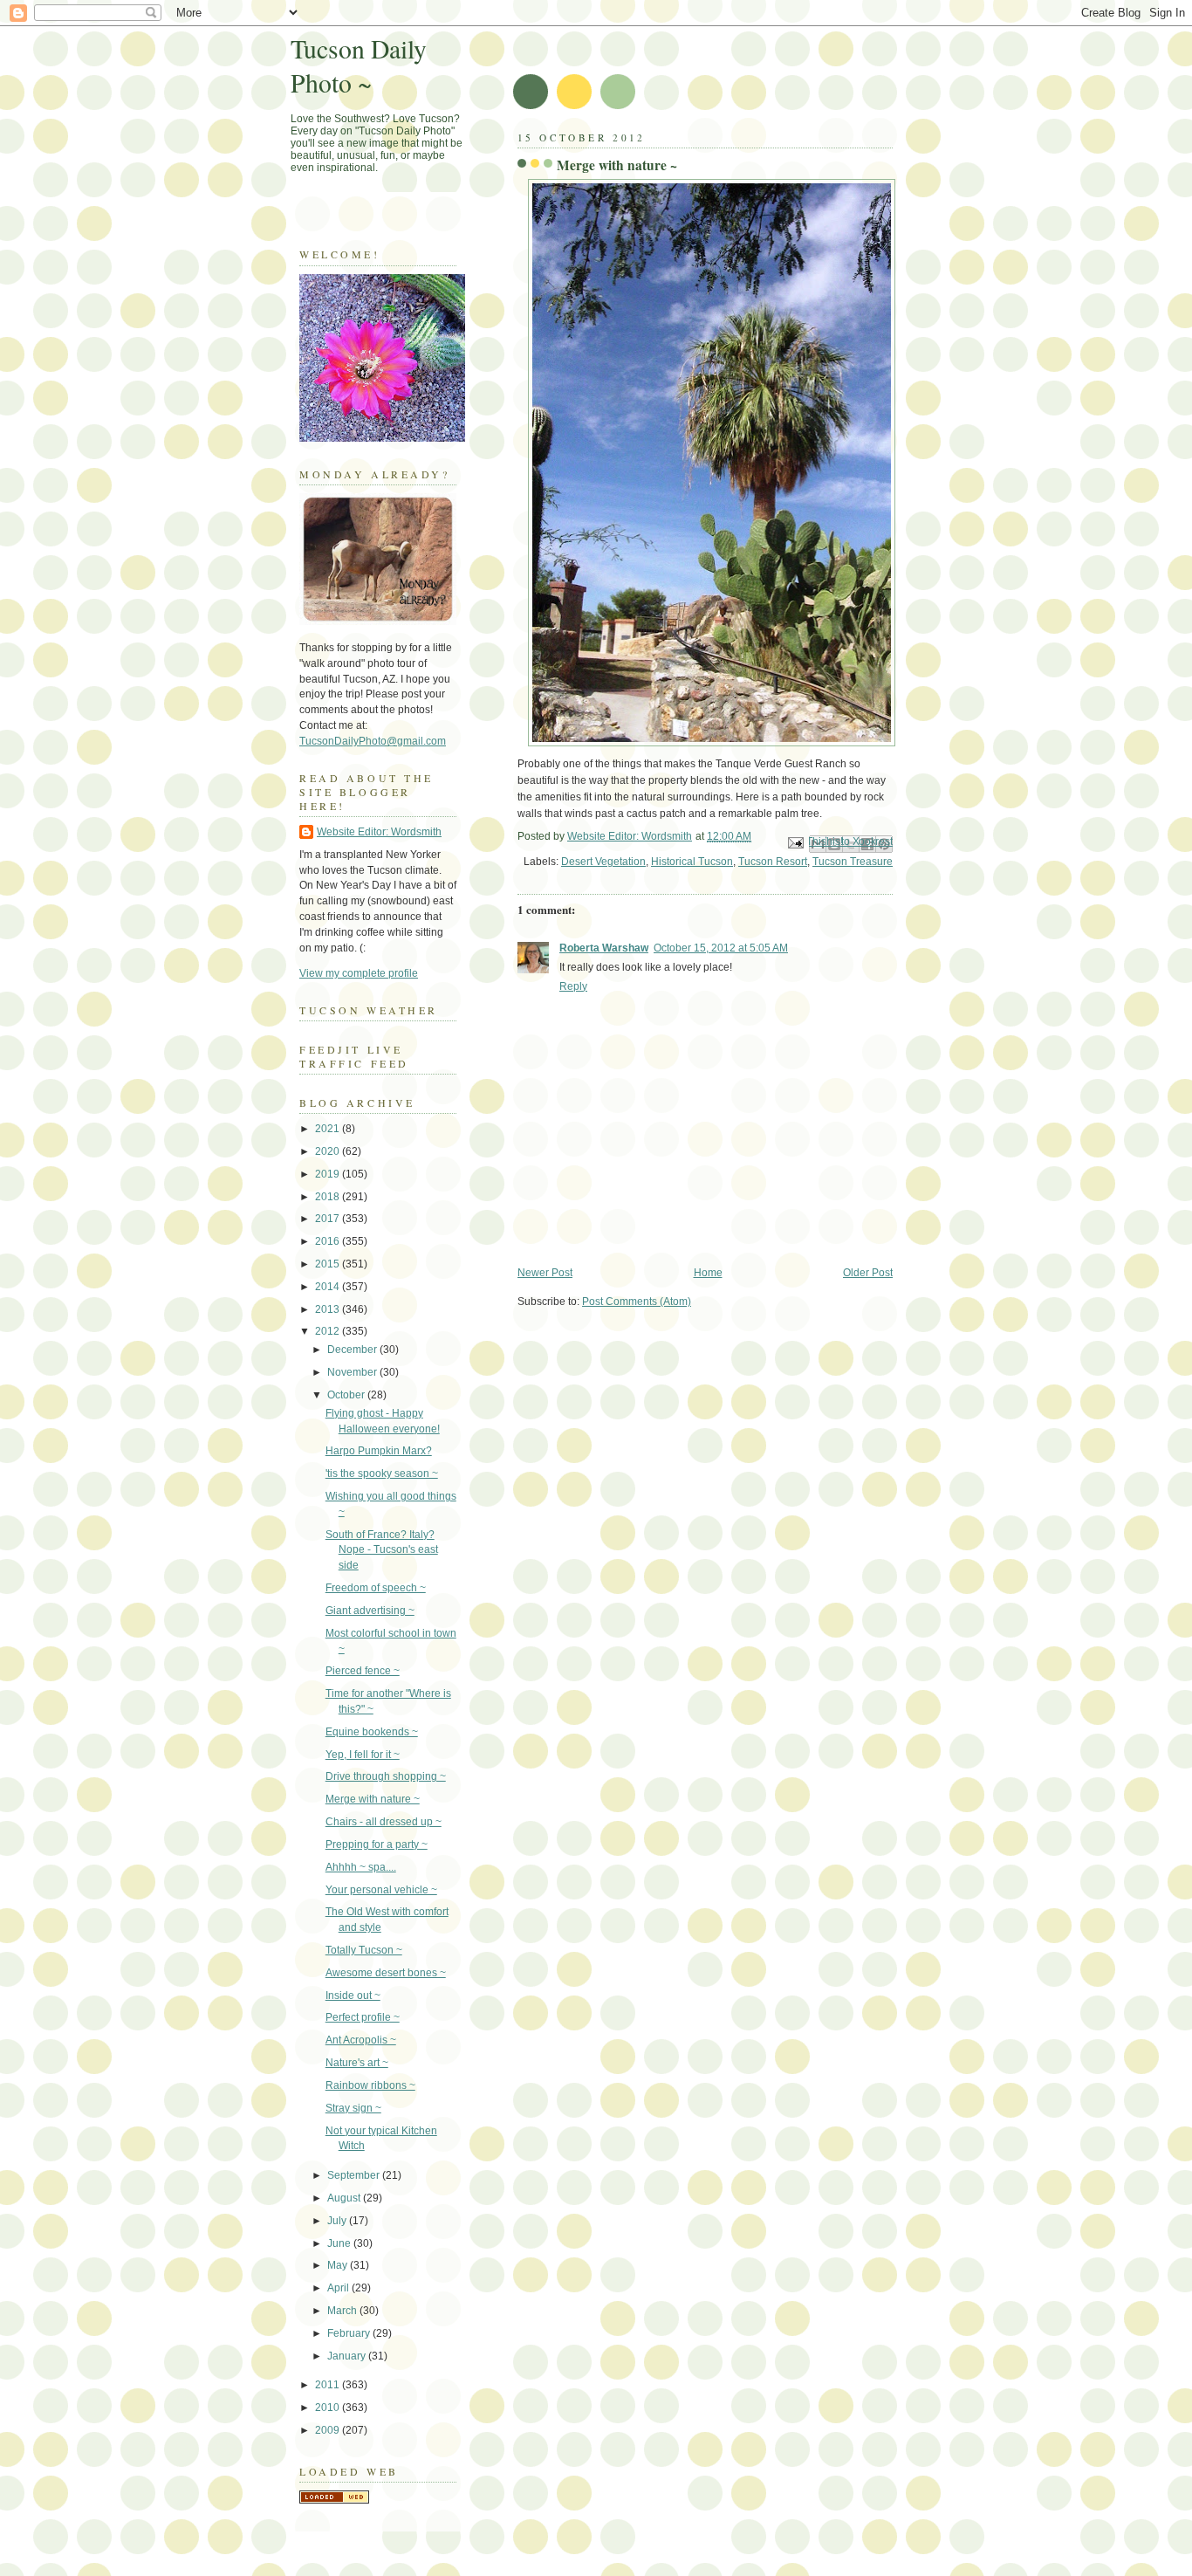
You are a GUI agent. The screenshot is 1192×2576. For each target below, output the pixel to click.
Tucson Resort (773, 862)
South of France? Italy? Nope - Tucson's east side (382, 1550)
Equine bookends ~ (372, 1732)
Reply (573, 986)
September (355, 2175)
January (348, 2356)
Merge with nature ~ (373, 1799)
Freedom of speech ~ (376, 1588)
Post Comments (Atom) (637, 1302)
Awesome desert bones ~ (386, 1973)
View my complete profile (359, 973)
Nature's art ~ (357, 2063)
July (338, 2221)
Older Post (868, 1273)
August (345, 2198)
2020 (329, 1151)
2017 (329, 1219)
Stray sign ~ (353, 2108)
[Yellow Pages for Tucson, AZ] (334, 2500)
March (343, 2311)
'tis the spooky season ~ (382, 1473)
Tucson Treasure (853, 862)
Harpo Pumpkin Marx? (379, 1451)
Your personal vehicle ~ (381, 1890)
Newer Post (545, 1273)
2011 (329, 2385)
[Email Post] (795, 842)
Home (708, 1273)
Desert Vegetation (603, 862)
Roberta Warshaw (604, 948)
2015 (329, 1264)
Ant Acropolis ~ (361, 2040)
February (350, 2333)
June (340, 2243)
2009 (329, 2430)
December (353, 1350)
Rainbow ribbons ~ (370, 2085)
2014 (329, 1287)
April (339, 2288)
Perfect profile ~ (363, 2017)
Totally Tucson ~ (364, 1950)
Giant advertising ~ (370, 1611)
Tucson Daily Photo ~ (359, 65)
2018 (329, 1197)
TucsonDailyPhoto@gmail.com (373, 741)
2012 (329, 1331)
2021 (329, 1129)
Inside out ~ (353, 1996)
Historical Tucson (692, 862)
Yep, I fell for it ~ (363, 1755)
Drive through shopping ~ (386, 1776)
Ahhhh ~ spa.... (361, 1867)
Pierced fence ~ (363, 1671)
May (339, 2265)
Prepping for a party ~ (377, 1844)
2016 (329, 1241)
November (353, 1372)
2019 (329, 1174)
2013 (329, 1309)
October (347, 1395)
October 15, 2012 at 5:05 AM (721, 948)
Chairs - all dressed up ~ (384, 1822)
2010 (329, 2408)
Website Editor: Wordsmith (379, 832)
